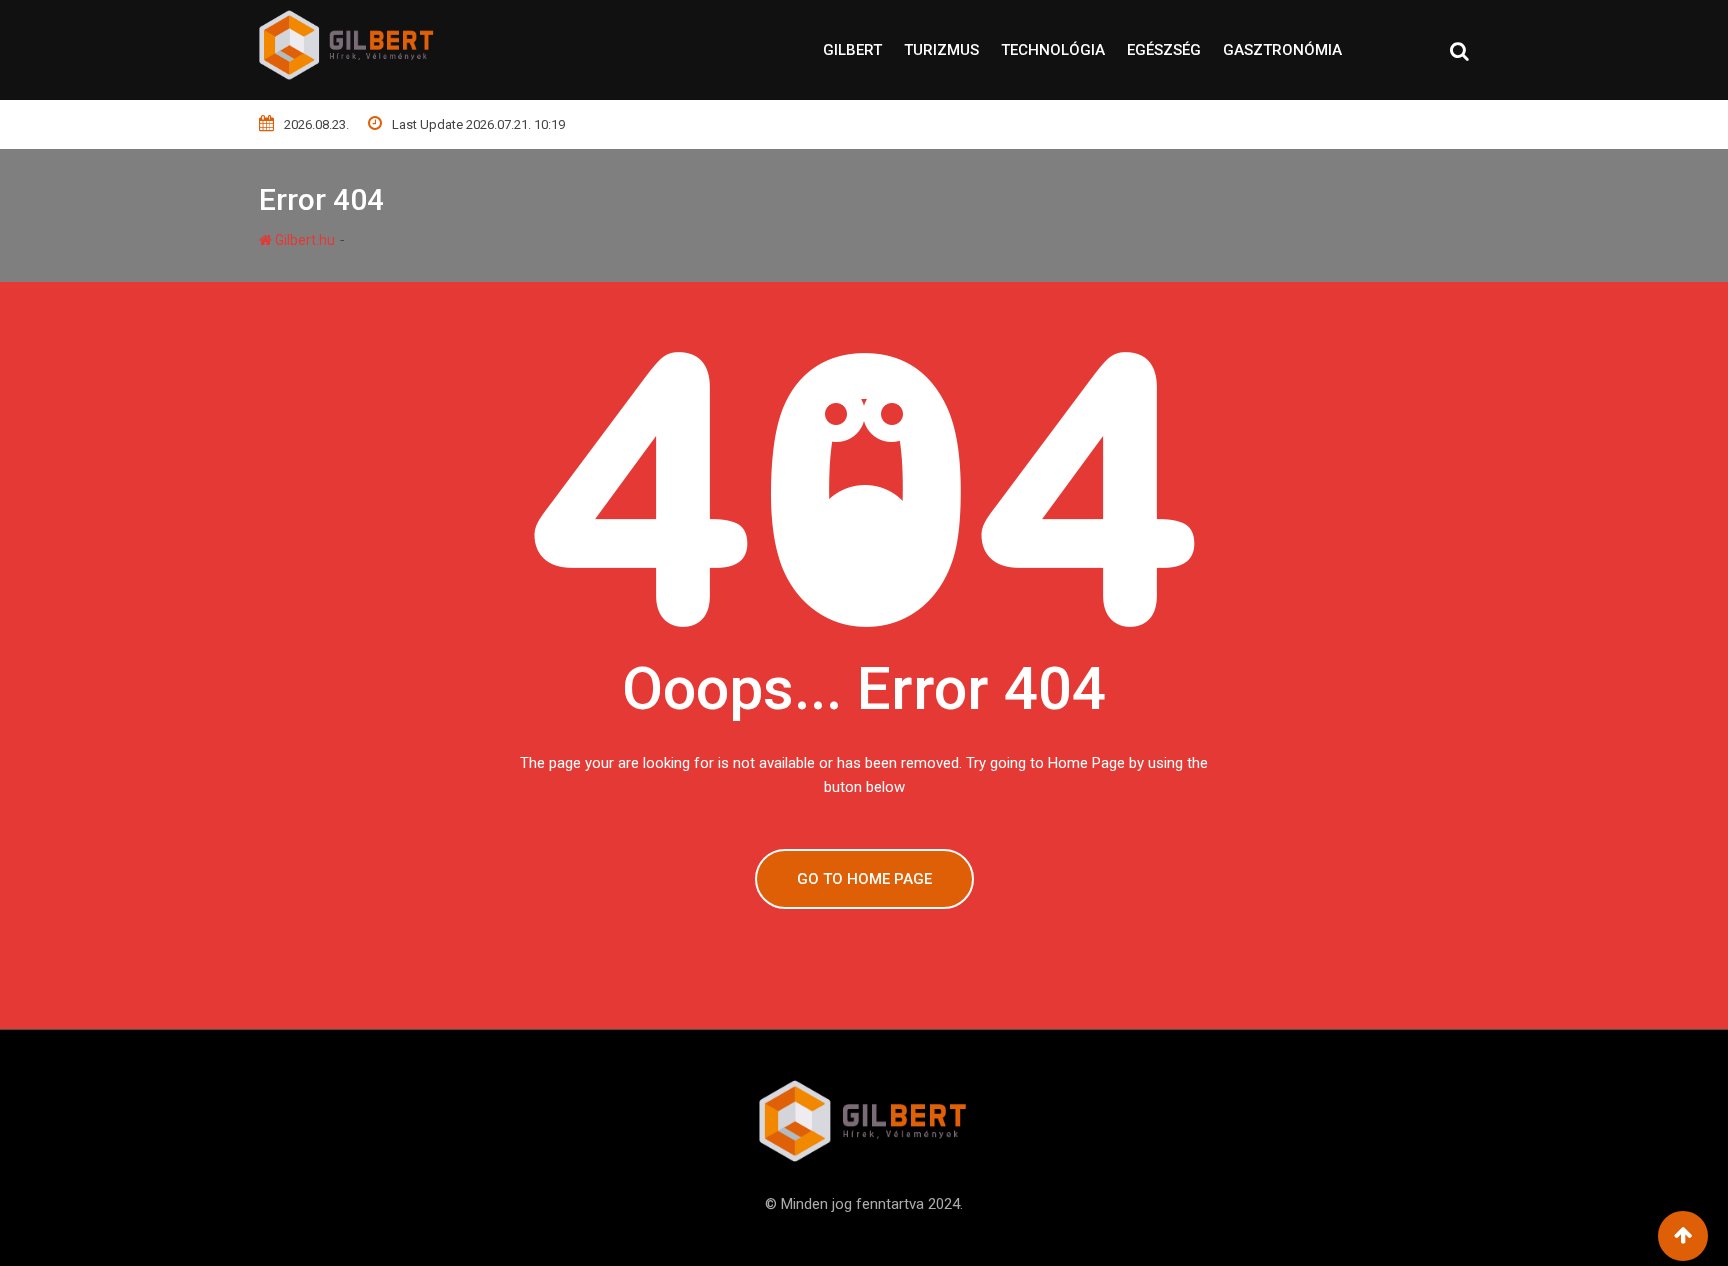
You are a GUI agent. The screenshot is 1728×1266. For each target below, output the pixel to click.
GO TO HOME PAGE (864, 879)
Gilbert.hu (303, 240)
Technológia (1053, 50)
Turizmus (941, 50)
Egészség (1164, 50)
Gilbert (852, 50)
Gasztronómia (1282, 50)
